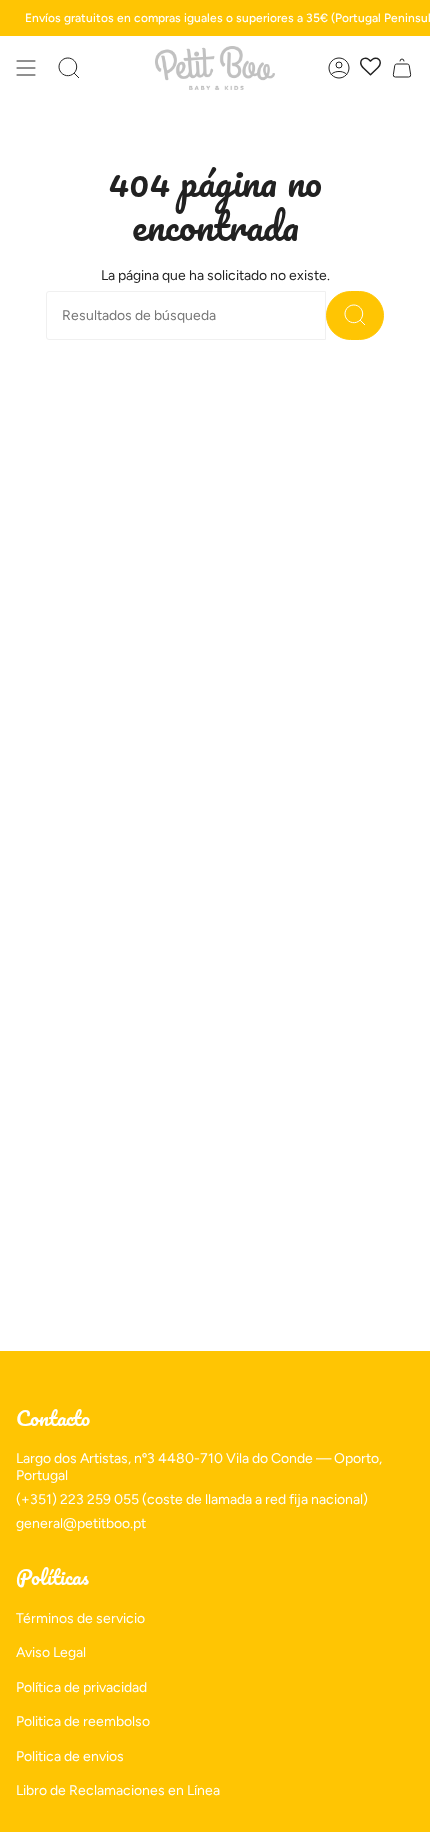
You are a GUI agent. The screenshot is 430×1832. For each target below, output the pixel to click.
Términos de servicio (80, 1618)
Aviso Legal (51, 1652)
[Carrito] (402, 68)
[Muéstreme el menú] (26, 68)
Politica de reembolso (83, 1721)
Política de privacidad (81, 1687)
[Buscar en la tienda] (355, 315)
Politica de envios (70, 1756)
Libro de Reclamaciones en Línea (118, 1790)
